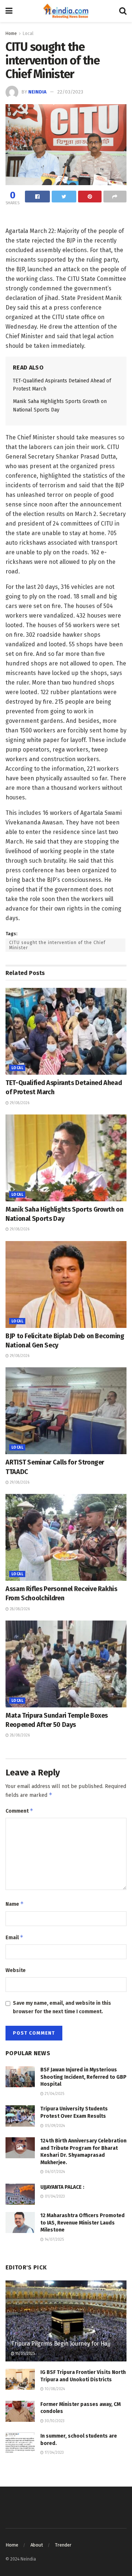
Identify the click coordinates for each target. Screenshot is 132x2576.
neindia (37, 92)
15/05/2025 (25, 2354)
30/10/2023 (54, 2421)
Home (11, 33)
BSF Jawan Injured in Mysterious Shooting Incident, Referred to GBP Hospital (83, 2077)
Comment (19, 1811)
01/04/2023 (54, 2197)
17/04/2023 (54, 2453)
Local (28, 33)
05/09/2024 (54, 2126)
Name (15, 1904)
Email (14, 1937)
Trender (63, 2545)
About (37, 2545)
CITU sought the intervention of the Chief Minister (57, 945)
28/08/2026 (19, 1609)
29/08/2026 (19, 1103)
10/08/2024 (54, 2389)
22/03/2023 (70, 92)
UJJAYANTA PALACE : (62, 2187)
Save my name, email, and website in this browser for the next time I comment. (62, 2007)
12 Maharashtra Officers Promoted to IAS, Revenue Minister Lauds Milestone (82, 2223)
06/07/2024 (54, 2172)
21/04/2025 (54, 2094)
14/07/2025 (54, 2240)
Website (16, 1970)
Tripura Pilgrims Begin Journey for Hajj (61, 2344)
